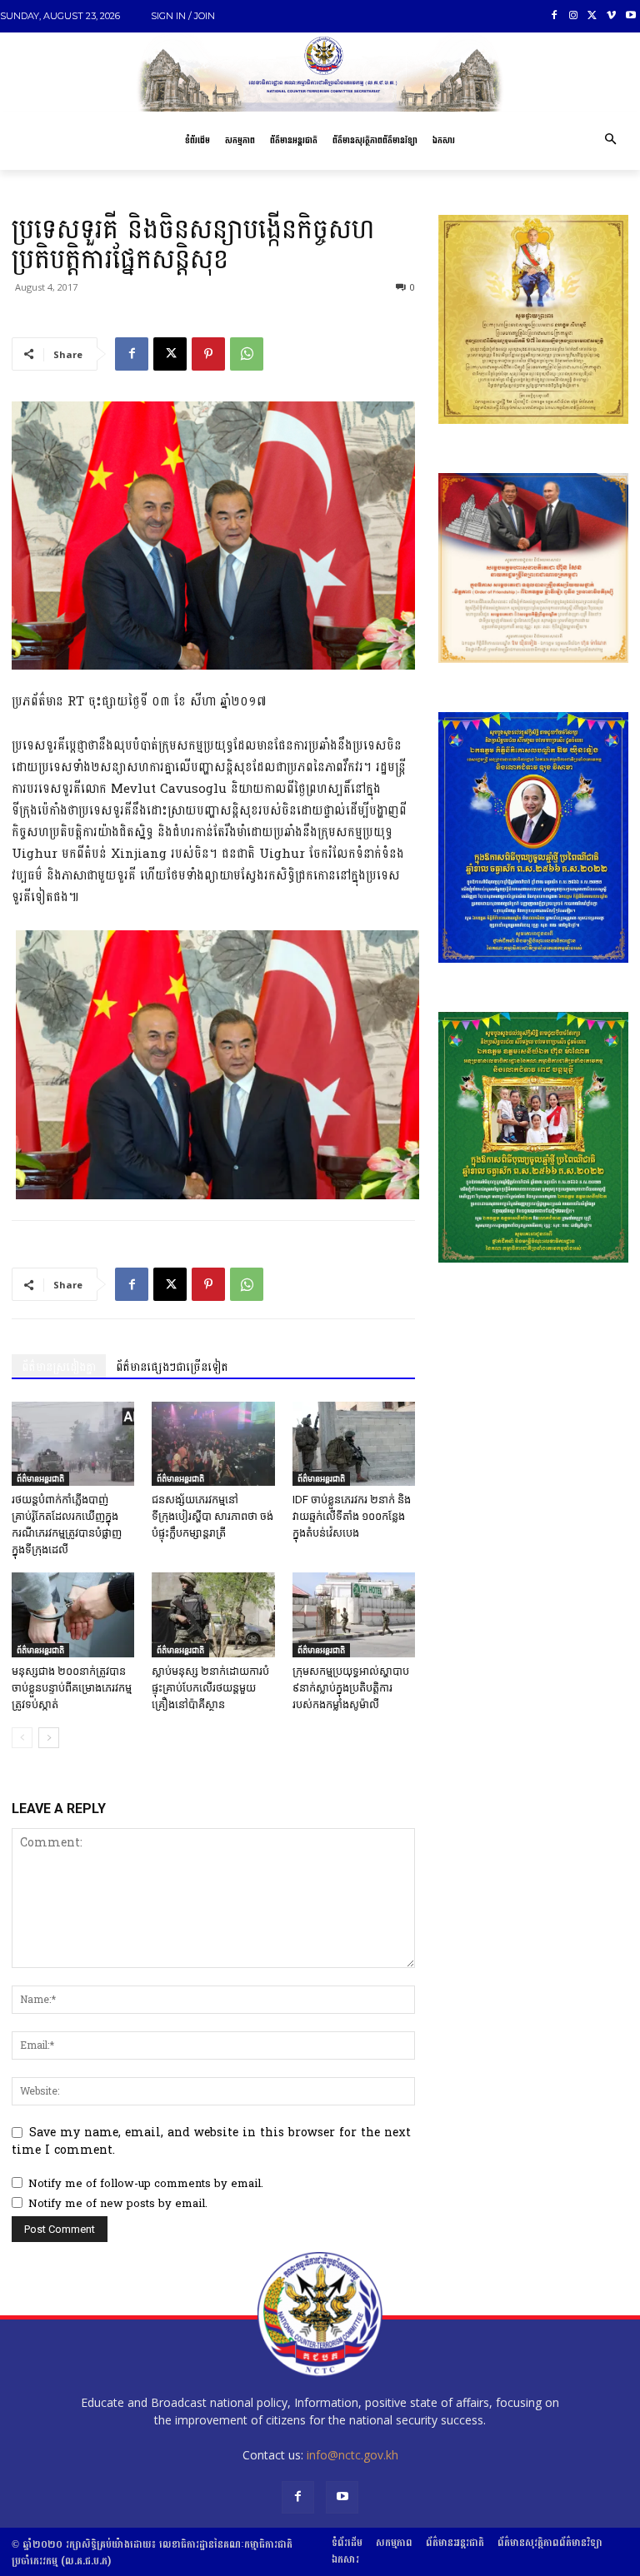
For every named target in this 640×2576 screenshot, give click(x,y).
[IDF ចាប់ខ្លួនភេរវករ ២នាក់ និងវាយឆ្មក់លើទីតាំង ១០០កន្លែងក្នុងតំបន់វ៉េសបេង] (354, 1444)
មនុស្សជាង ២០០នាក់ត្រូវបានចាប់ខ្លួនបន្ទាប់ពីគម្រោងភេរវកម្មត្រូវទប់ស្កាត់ (72, 1688)
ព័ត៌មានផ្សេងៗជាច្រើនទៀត (172, 1367)
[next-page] (49, 1738)
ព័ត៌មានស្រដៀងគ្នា (59, 1367)
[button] (610, 141)
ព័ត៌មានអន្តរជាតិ (40, 1478)
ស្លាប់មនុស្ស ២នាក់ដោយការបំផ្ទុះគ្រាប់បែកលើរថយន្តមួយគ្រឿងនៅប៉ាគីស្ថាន (210, 1688)
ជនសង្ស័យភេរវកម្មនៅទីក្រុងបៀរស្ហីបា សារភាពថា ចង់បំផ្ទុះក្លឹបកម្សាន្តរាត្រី (212, 1516)
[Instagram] (574, 16)
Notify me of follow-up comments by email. (146, 2184)
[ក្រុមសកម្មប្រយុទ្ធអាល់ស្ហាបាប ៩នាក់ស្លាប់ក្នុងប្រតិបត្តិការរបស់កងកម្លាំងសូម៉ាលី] (354, 1614)
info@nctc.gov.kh (352, 2455)
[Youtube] (630, 16)
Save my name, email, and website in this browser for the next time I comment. (211, 2142)
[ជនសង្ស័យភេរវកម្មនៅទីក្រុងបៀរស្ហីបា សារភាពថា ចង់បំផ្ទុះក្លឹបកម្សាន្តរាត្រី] (213, 1444)
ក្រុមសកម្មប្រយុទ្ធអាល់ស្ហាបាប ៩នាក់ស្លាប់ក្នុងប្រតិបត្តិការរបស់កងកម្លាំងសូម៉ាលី (351, 1688)
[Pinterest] (208, 354)
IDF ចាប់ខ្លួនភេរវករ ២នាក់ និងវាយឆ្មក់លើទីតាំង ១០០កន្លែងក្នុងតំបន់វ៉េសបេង (352, 1516)
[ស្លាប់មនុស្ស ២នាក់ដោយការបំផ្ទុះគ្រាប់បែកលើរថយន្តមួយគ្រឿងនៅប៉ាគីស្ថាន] (213, 1614)
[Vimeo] (611, 16)
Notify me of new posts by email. (118, 2204)
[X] (593, 16)
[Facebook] (555, 16)
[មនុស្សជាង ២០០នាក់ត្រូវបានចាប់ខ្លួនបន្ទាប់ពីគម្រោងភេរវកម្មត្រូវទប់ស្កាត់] (73, 1614)
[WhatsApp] (247, 354)
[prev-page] (22, 1738)
